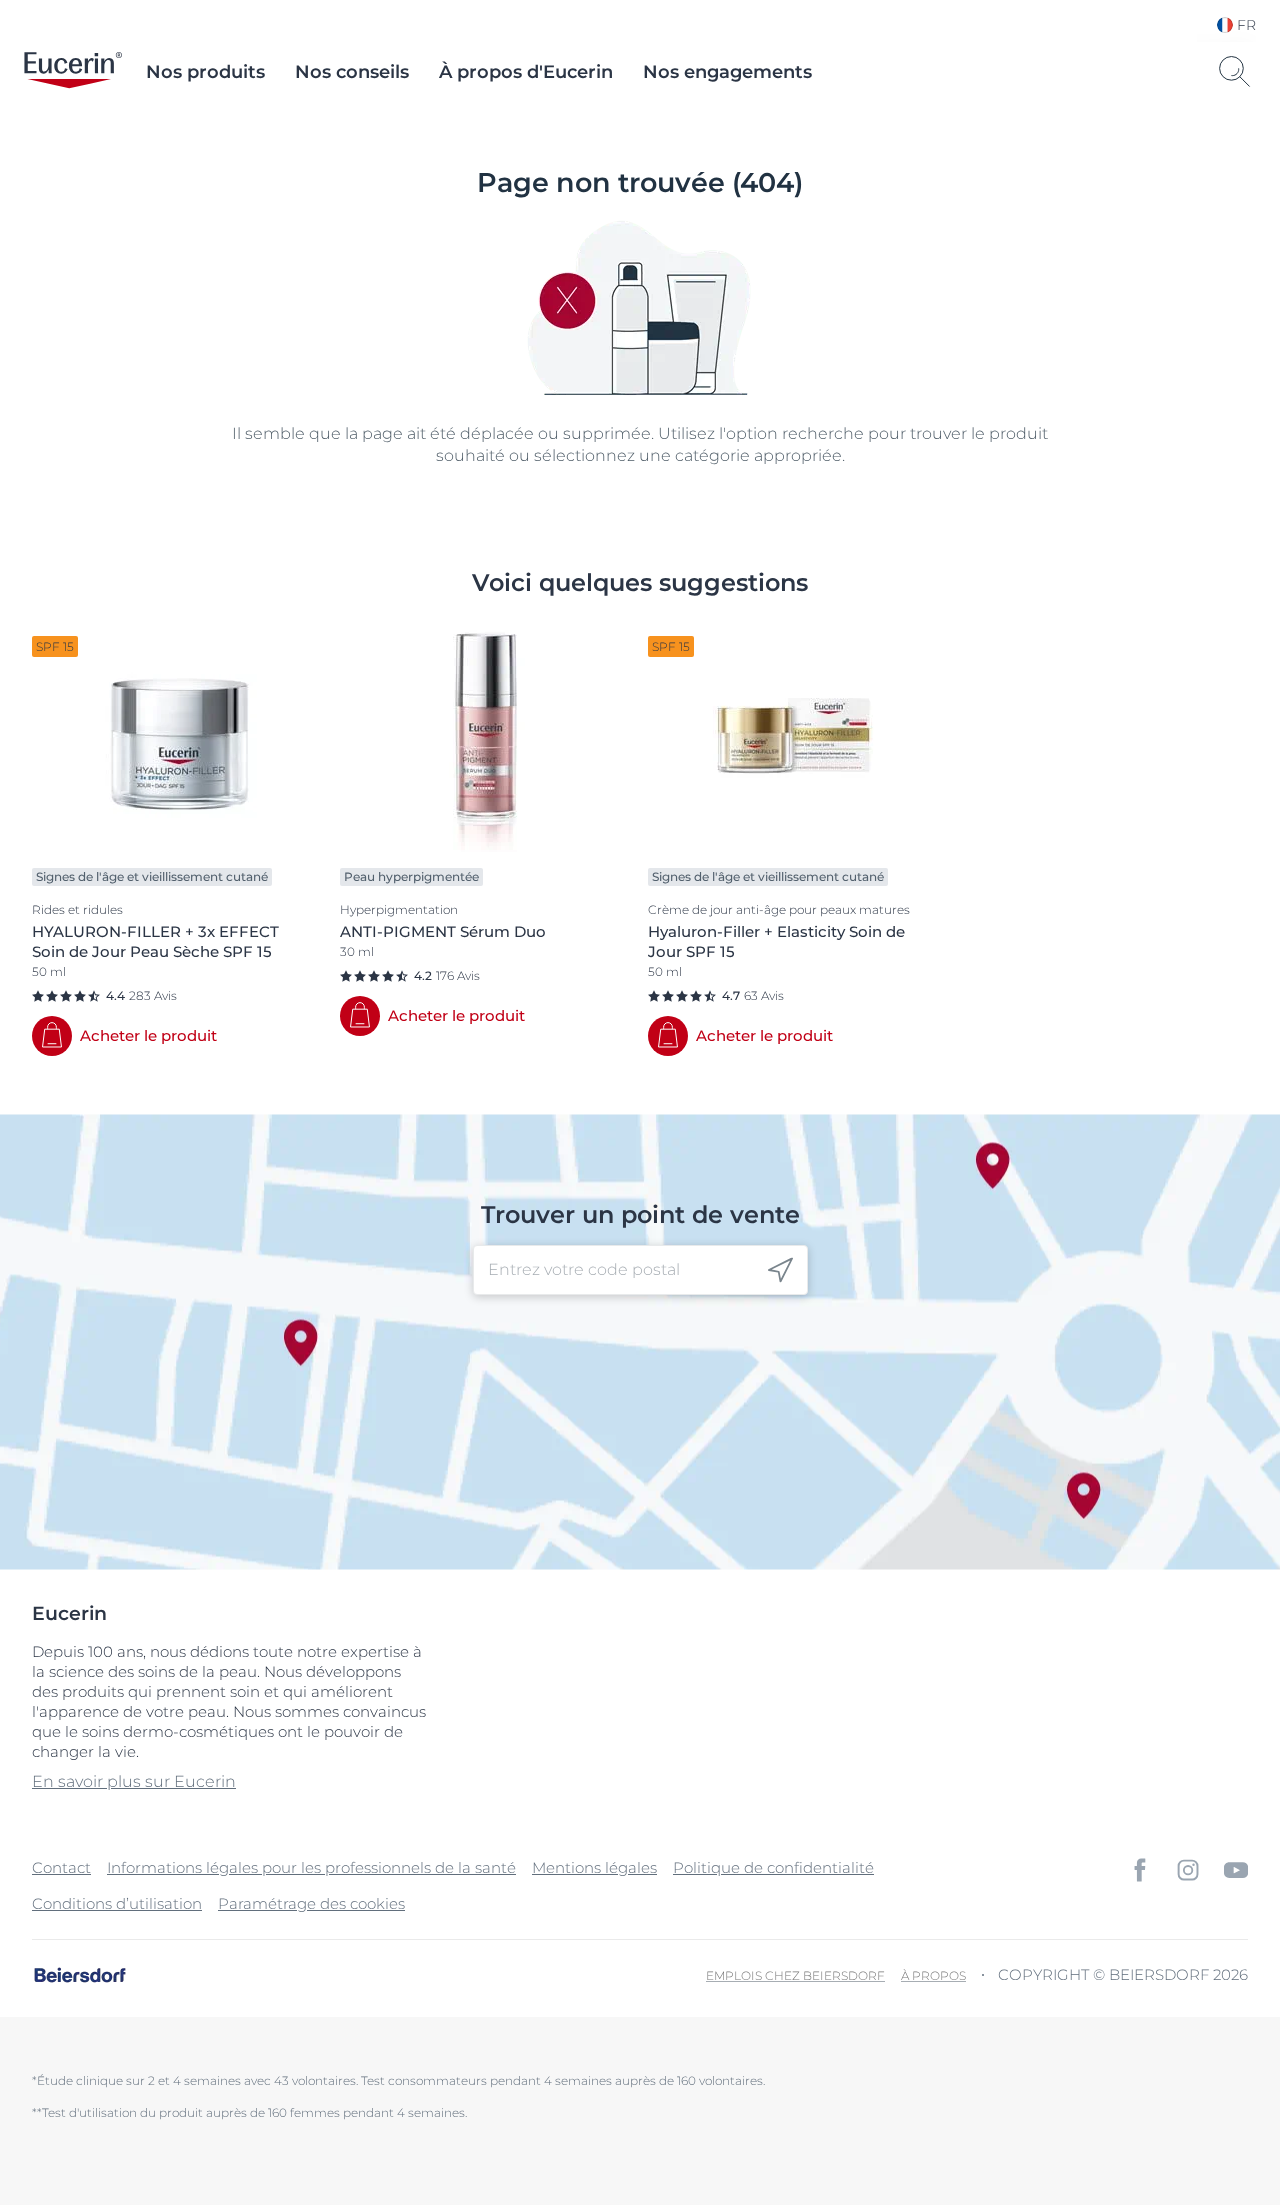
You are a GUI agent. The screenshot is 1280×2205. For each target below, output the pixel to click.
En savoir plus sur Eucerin (134, 1781)
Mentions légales (594, 1867)
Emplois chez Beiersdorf (795, 1975)
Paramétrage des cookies (311, 1903)
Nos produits (205, 72)
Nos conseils (352, 72)
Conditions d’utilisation (117, 1903)
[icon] (780, 1270)
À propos (933, 1975)
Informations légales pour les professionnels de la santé (311, 1867)
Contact (61, 1867)
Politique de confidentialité (773, 1867)
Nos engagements (727, 72)
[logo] (73, 72)
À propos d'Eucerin (526, 72)
